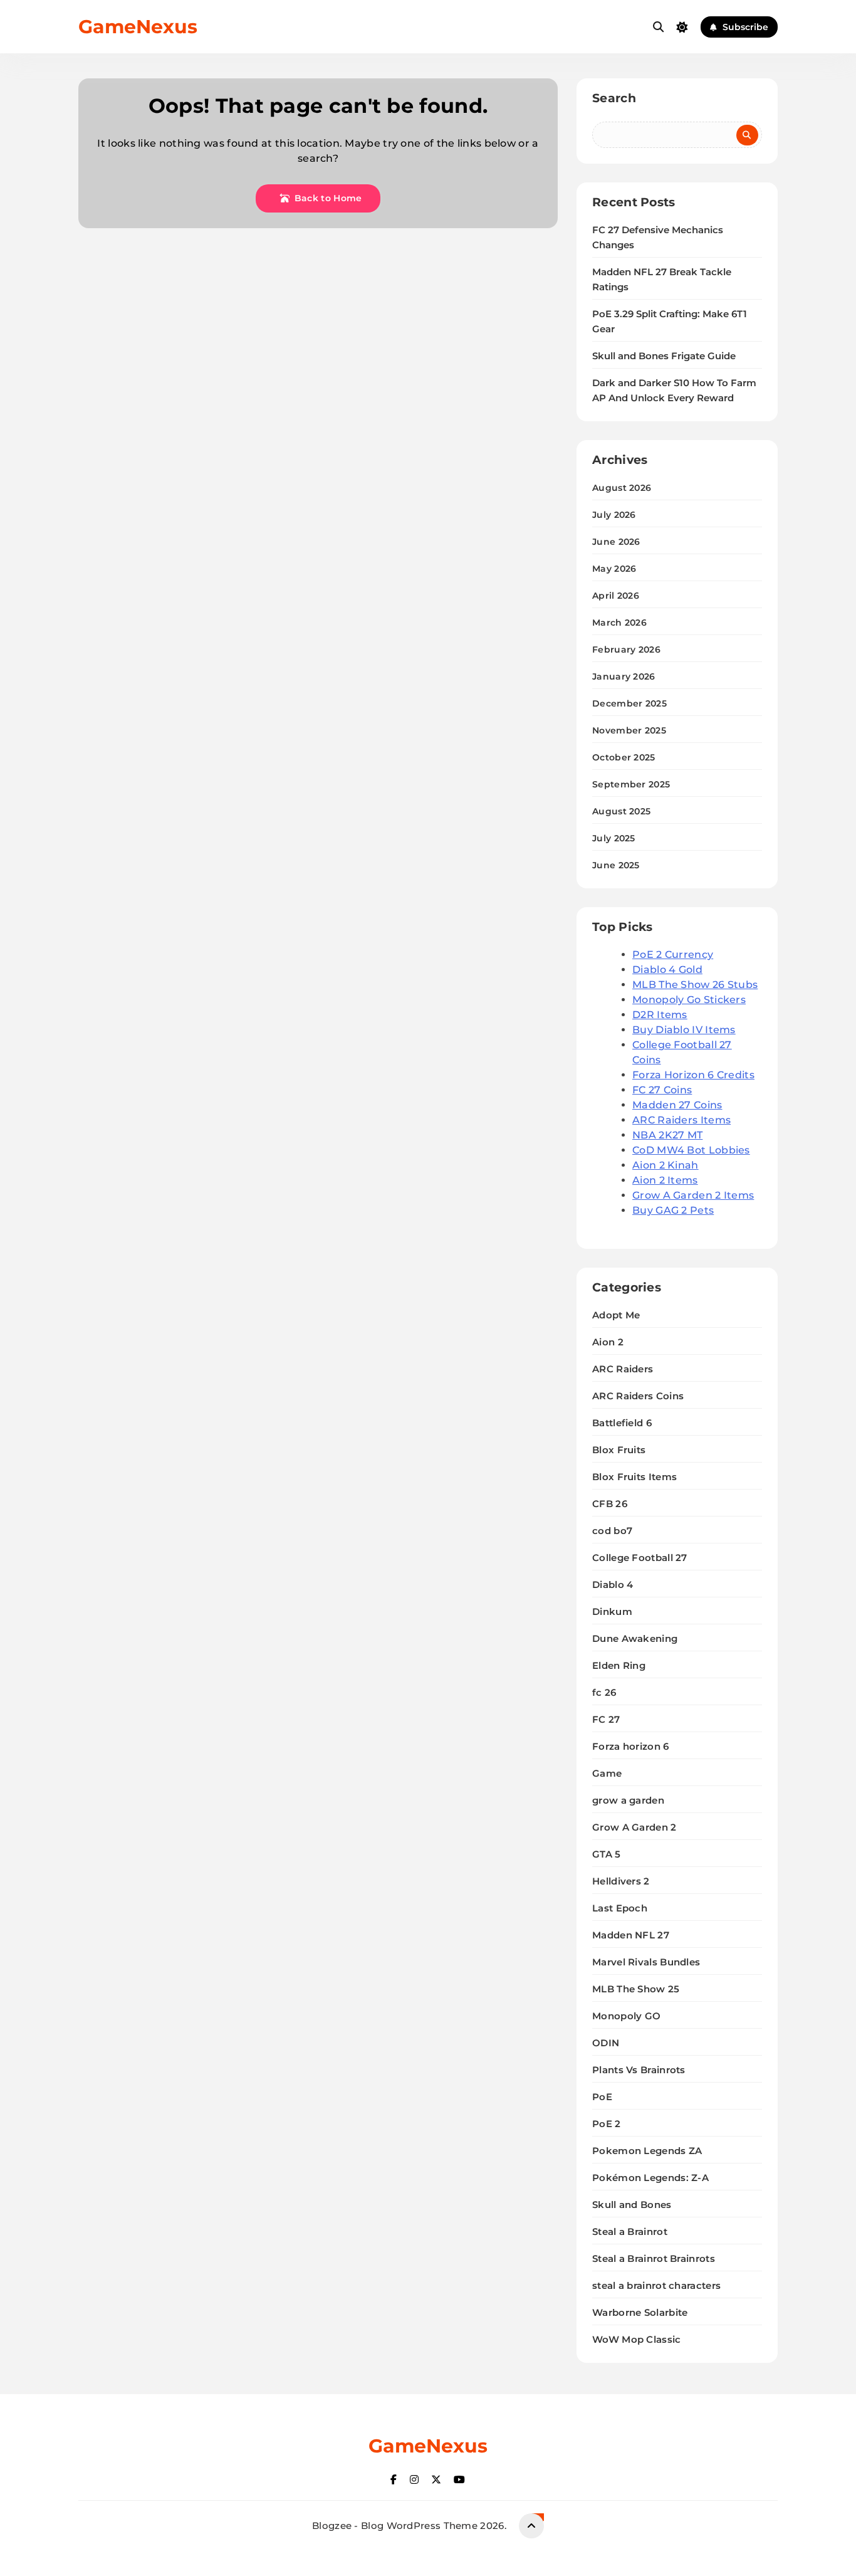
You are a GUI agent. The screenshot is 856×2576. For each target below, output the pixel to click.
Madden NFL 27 (631, 1935)
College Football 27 (640, 1558)
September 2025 (631, 784)
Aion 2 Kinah (665, 1165)
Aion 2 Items (665, 1180)
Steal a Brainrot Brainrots (654, 2258)
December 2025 (629, 703)
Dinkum (612, 1611)
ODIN (606, 2043)
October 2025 (624, 757)
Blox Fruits (619, 1450)
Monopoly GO (626, 2016)
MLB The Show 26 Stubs (695, 985)
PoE (602, 2097)
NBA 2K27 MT (667, 1135)
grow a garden (628, 1800)
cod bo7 (612, 1531)
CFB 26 (610, 1504)
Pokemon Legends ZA (647, 2151)
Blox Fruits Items (634, 1477)
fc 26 (604, 1692)
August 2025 (621, 811)
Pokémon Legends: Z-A (650, 2178)
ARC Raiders (623, 1369)
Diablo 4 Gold (667, 970)
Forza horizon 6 (631, 1746)
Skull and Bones (632, 2205)
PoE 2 (607, 2124)
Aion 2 (608, 1342)
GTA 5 (607, 1854)
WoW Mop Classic (637, 2339)
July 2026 (614, 515)
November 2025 (629, 730)
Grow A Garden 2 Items (693, 1195)
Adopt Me (616, 1315)
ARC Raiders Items (681, 1120)
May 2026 (614, 569)
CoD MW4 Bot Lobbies (691, 1150)
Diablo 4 (613, 1585)
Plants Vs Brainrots (639, 2070)
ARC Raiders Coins (638, 1396)
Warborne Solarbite (640, 2312)
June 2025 (616, 865)
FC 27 (606, 1719)
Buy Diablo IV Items (684, 1030)
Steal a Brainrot (630, 2232)
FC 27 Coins (662, 1090)
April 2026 (616, 596)
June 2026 (616, 542)
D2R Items (660, 1015)
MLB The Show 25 (636, 1989)
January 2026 (624, 676)
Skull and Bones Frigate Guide (664, 356)
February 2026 (626, 649)
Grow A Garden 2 (634, 1827)
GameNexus (138, 27)
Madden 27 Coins (677, 1105)
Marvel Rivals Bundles (646, 1962)
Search (614, 98)
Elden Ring (619, 1665)
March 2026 (619, 623)
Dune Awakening (635, 1638)
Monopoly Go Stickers (689, 1000)
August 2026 (622, 488)
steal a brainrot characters (656, 2285)
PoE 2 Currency (673, 954)
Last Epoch (620, 1908)
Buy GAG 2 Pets (673, 1210)
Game (607, 1773)
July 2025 (614, 838)
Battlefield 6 (622, 1423)
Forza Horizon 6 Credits (693, 1075)
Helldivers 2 (621, 1881)
